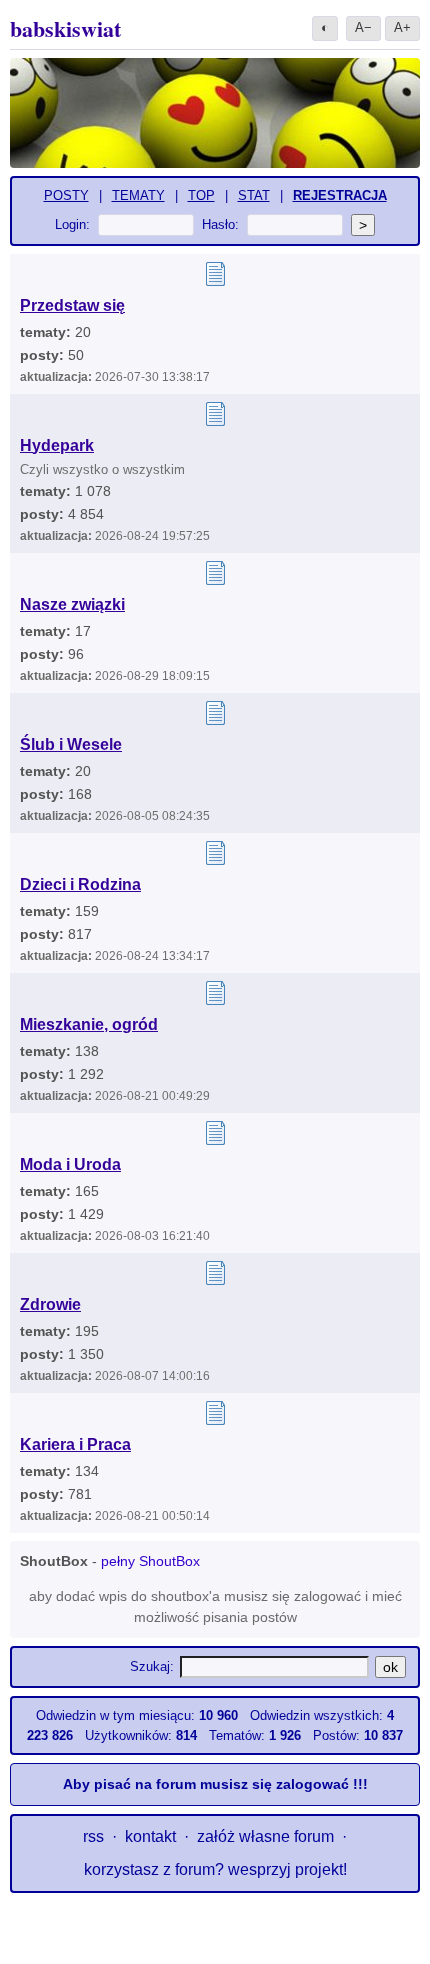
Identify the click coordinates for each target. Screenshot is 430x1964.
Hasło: (220, 224)
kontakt (150, 1836)
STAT (254, 195)
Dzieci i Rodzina (80, 884)
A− (363, 27)
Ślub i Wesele (71, 744)
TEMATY (138, 195)
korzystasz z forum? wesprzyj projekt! (215, 1869)
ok (390, 1667)
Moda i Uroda (70, 1164)
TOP (201, 195)
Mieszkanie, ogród (89, 1024)
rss (93, 1836)
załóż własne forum (265, 1836)
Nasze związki (72, 604)
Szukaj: (152, 1666)
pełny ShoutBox (150, 1561)
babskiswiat (65, 28)
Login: (72, 224)
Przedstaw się (72, 305)
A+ (402, 27)
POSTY (66, 195)
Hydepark (57, 445)
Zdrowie (50, 1304)
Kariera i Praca (75, 1444)
